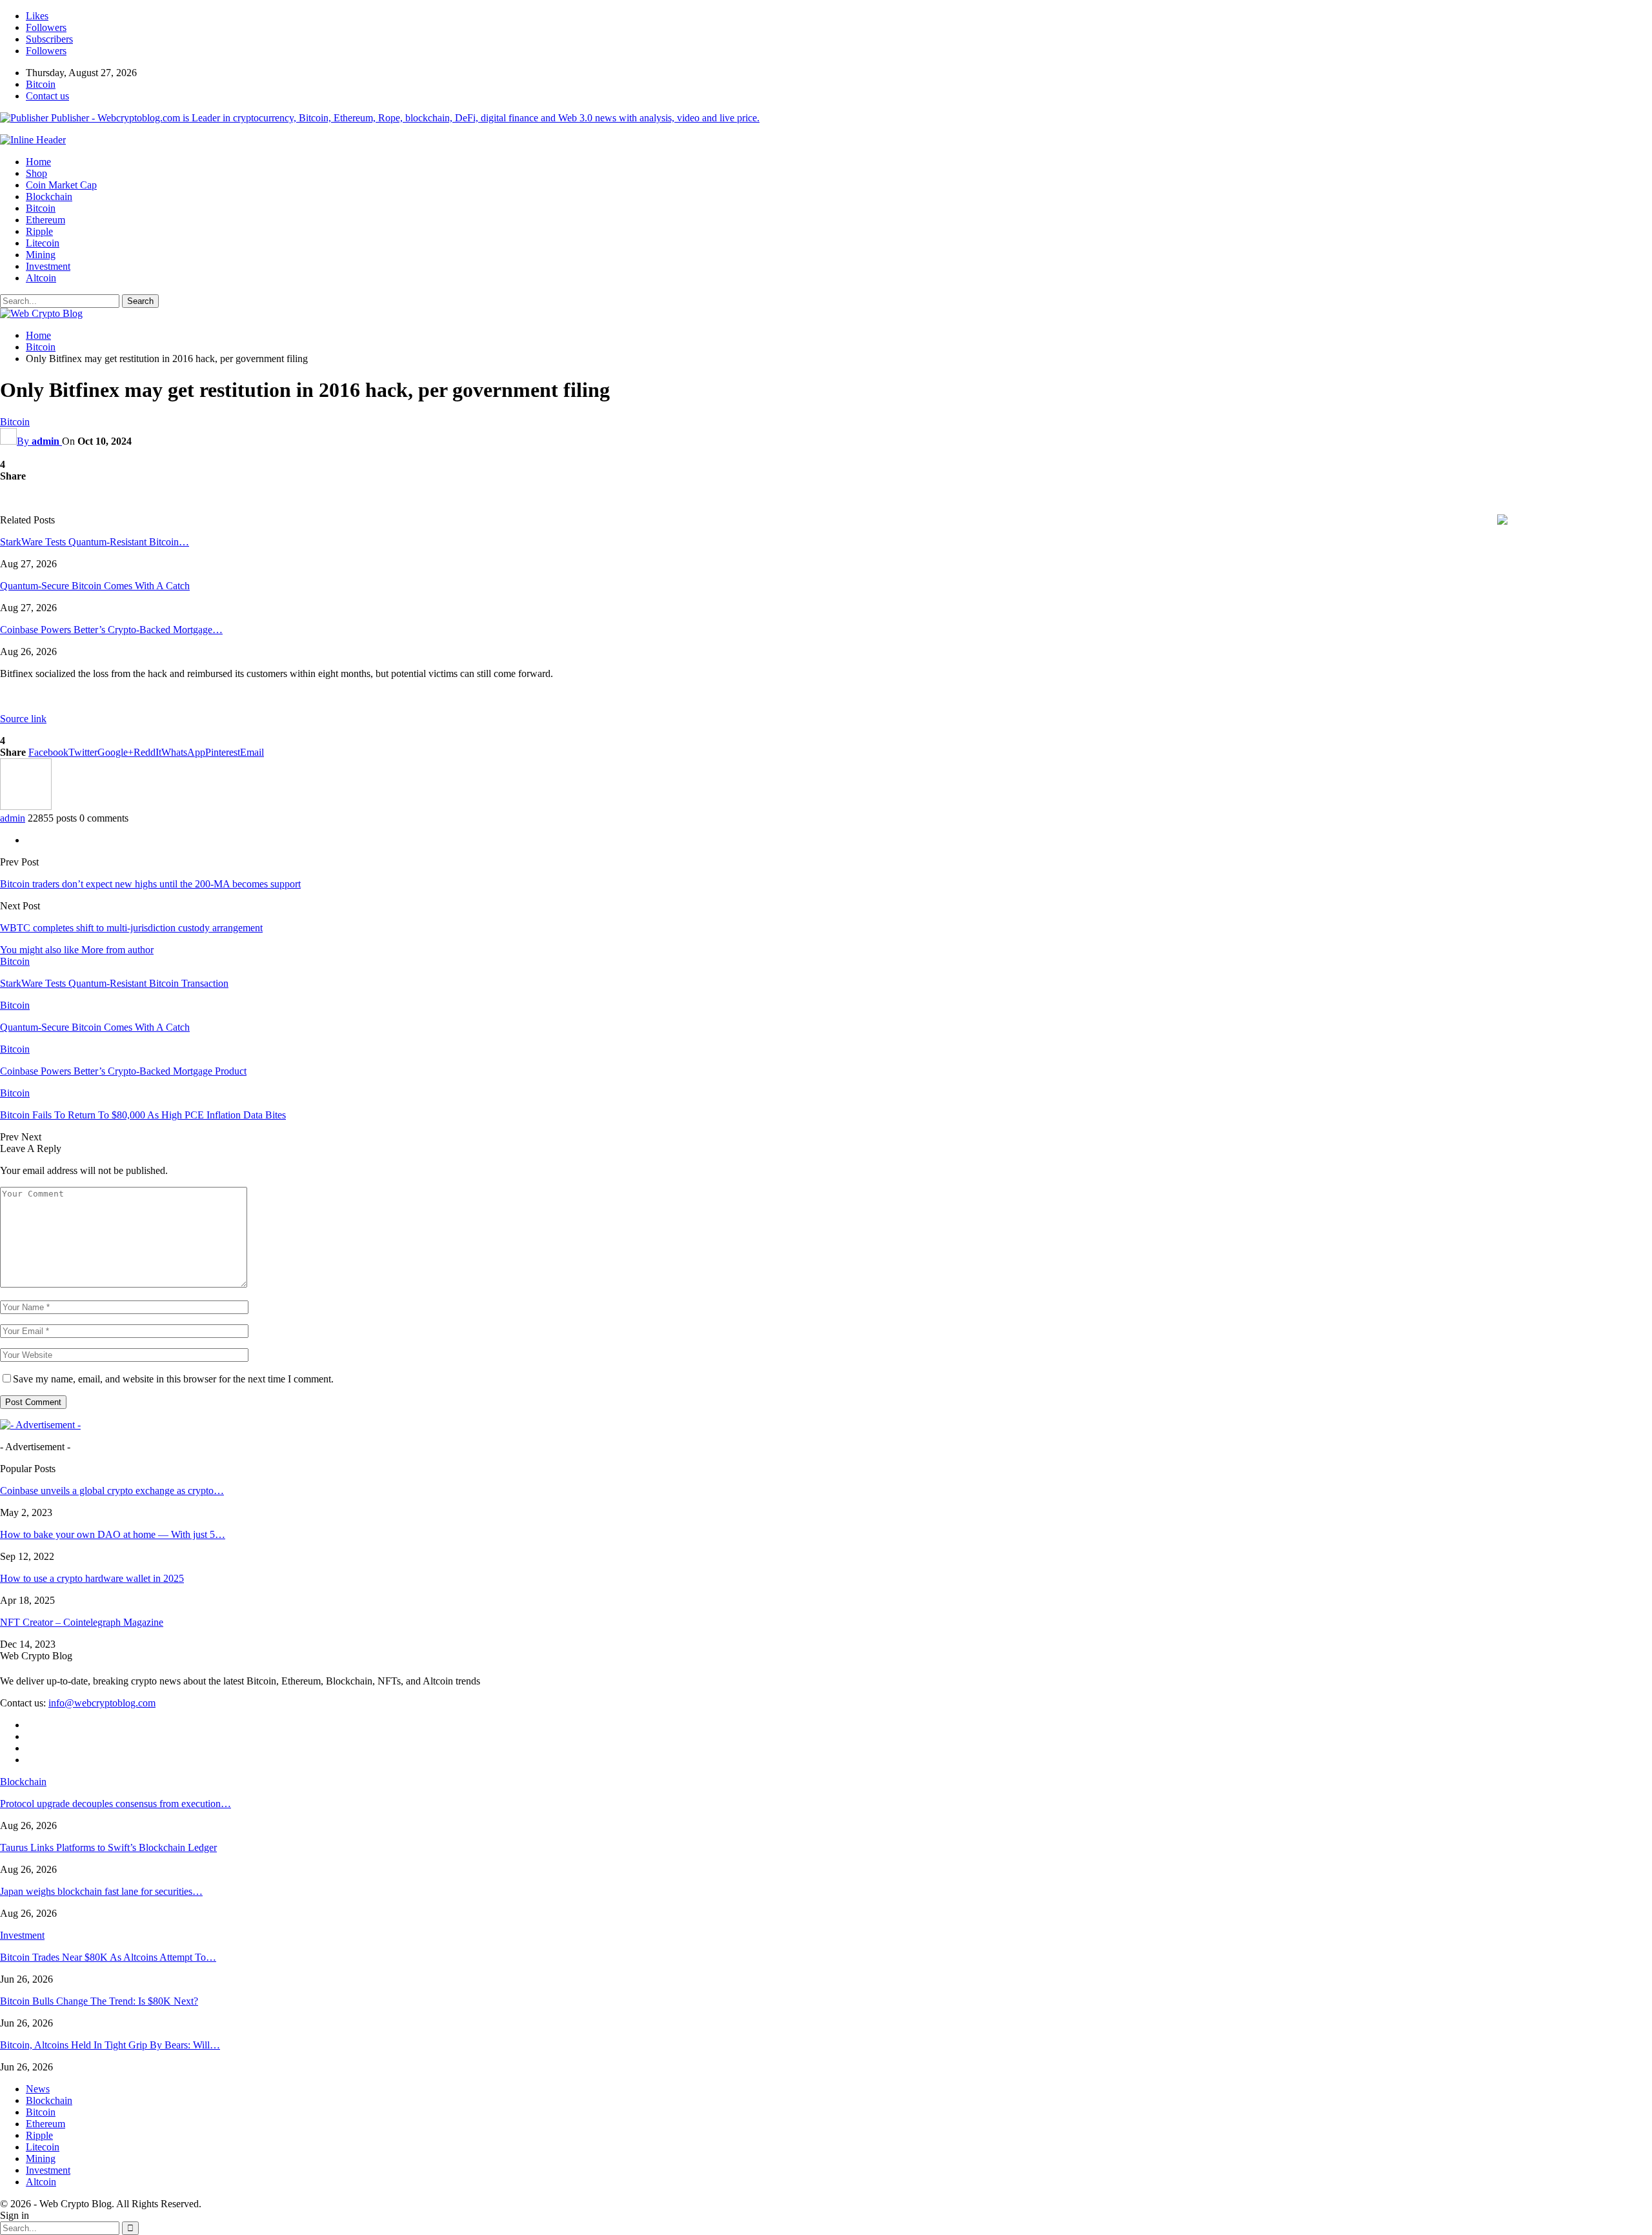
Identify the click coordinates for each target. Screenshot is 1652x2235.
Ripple (39, 231)
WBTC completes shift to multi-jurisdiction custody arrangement (131, 928)
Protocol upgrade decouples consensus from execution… (116, 1804)
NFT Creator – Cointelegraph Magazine (82, 1622)
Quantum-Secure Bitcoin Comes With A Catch (95, 586)
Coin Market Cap (61, 185)
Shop (36, 173)
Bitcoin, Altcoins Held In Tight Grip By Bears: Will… (110, 2045)
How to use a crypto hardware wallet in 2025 (92, 1578)
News (38, 2089)
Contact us (47, 96)
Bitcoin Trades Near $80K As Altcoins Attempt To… (108, 1957)
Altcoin (41, 278)
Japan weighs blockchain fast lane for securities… (101, 1891)
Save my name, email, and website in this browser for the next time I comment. (173, 1379)
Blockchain (49, 197)
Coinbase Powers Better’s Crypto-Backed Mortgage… (111, 630)
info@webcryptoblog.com (102, 1703)
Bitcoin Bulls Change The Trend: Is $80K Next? (99, 2001)
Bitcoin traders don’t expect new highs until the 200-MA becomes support (150, 884)
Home (38, 162)
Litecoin (43, 243)
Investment (48, 266)
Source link (23, 719)
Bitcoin (41, 84)
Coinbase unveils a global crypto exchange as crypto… (112, 1491)
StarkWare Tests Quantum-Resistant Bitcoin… (95, 542)
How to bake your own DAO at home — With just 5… (113, 1534)
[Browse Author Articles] (26, 806)
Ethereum (45, 220)
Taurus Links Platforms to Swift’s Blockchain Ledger (108, 1847)
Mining (41, 255)
